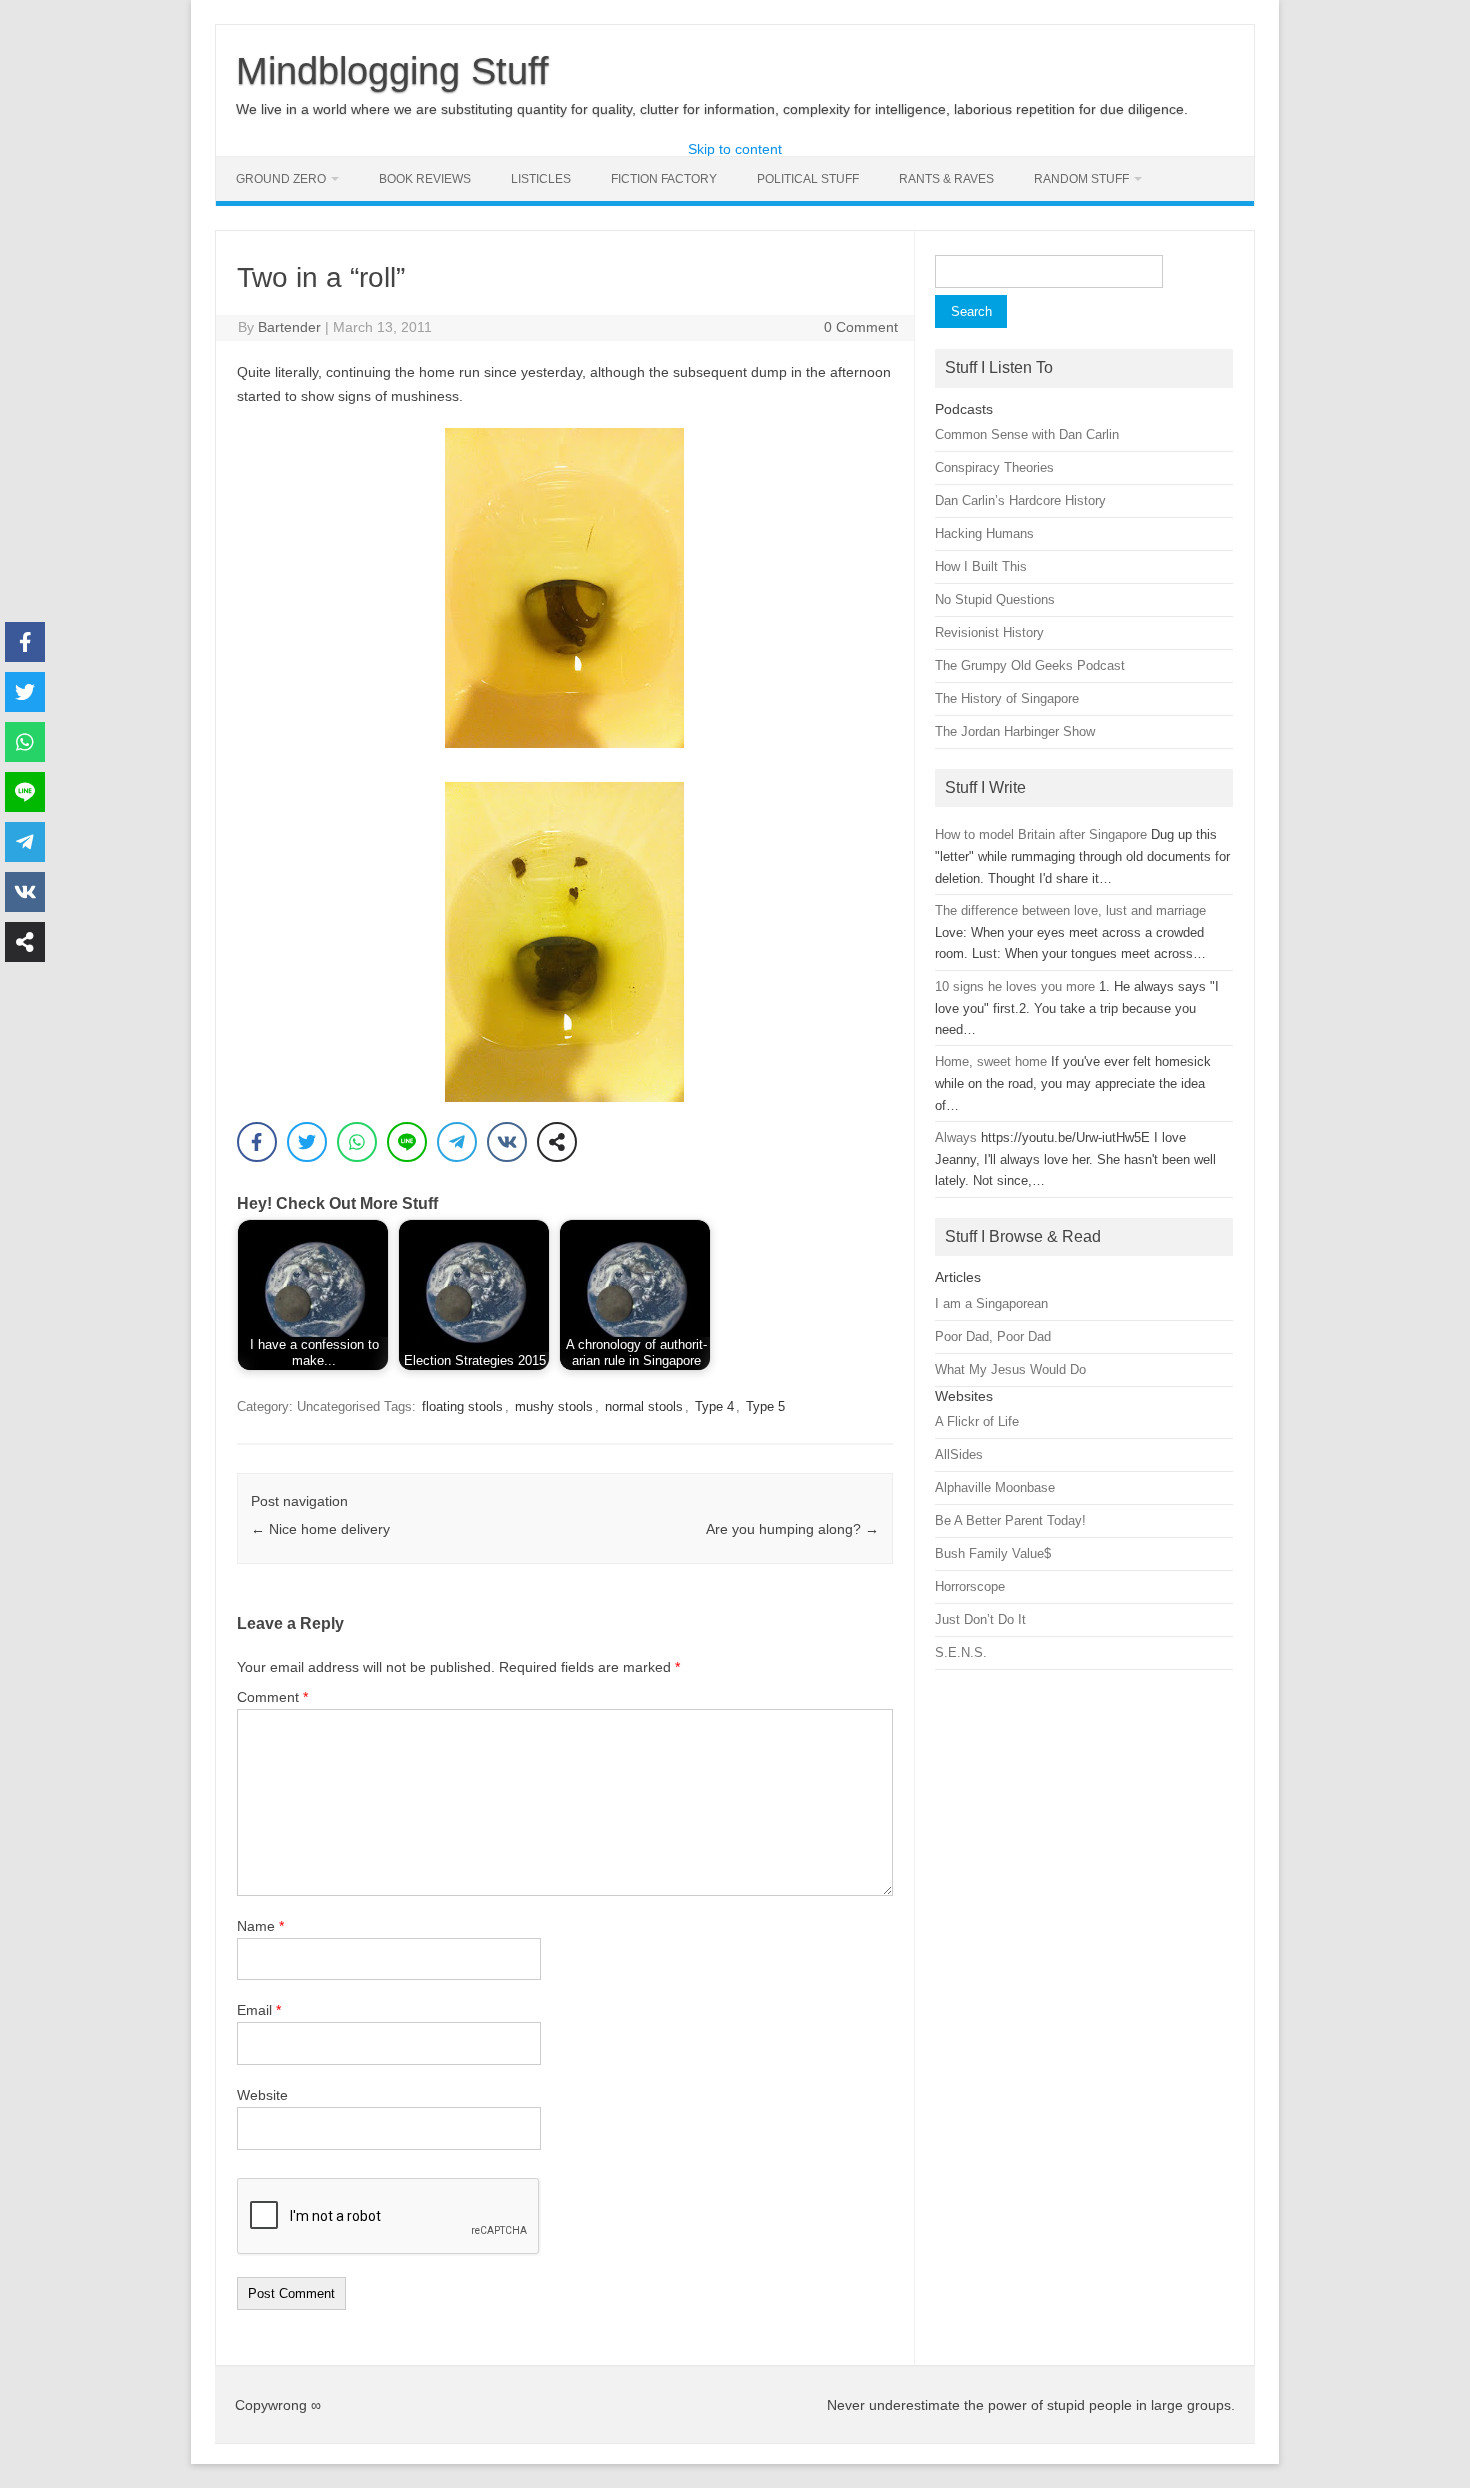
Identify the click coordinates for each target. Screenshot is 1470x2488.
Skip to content (735, 149)
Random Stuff (1081, 179)
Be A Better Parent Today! (1010, 1520)
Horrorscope (970, 1586)
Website (262, 2095)
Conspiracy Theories (994, 467)
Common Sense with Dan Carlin (1027, 434)
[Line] (407, 1142)
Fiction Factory (664, 179)
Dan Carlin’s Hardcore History (1020, 500)
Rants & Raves (946, 179)
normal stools (644, 1406)
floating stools (462, 1406)
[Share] (557, 1142)
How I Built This (981, 566)
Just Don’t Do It (980, 1619)
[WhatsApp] (357, 1142)
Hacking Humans (984, 533)
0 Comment (861, 327)
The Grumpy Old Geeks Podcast (1030, 665)
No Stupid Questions (995, 599)
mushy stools (554, 1406)
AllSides (959, 1454)
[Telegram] (457, 1142)
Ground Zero (281, 179)
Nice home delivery (320, 1529)
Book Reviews (425, 179)
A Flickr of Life (977, 1421)
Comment (272, 1697)
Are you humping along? (792, 1529)
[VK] (507, 1142)
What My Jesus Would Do (1010, 1369)
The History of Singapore (1007, 698)
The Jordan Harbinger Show (1015, 731)
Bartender (289, 327)
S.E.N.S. (961, 1652)
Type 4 (714, 1406)
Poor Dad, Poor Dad (993, 1336)
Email (259, 2010)
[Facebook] (257, 1142)
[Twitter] (307, 1142)
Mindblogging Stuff (392, 71)
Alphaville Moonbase (995, 1487)
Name (260, 1926)
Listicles (541, 179)
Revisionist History (989, 632)
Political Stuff (808, 179)
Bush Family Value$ (993, 1553)
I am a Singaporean (991, 1303)
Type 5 (765, 1406)
